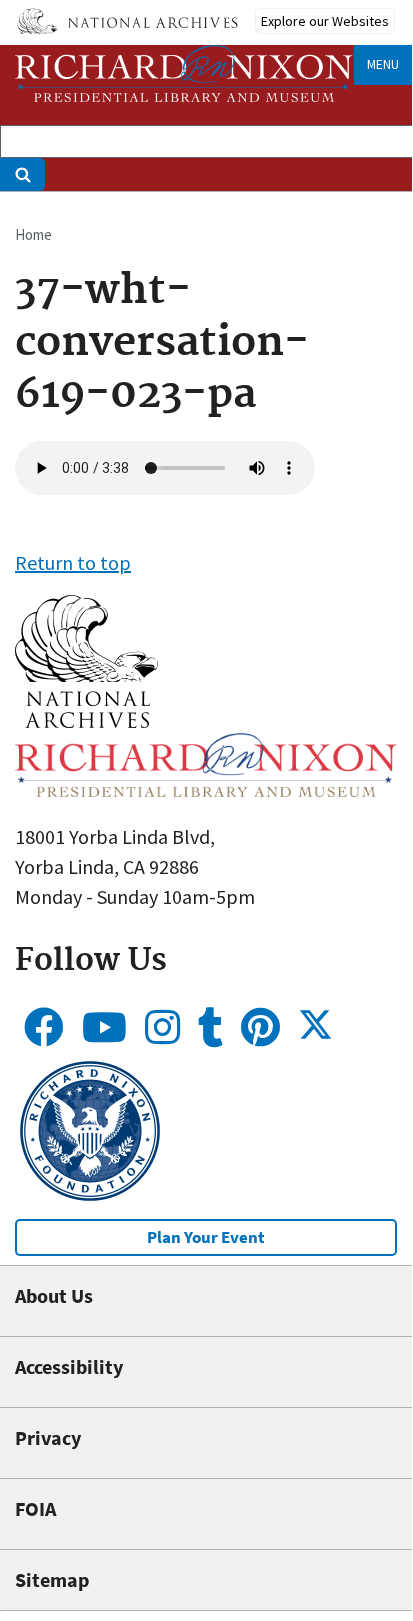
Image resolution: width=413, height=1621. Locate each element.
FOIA (35, 1508)
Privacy (48, 1437)
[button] (86, 720)
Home (33, 234)
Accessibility (69, 1366)
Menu (383, 64)
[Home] (184, 73)
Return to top (73, 562)
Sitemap (52, 1579)
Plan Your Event (206, 1237)
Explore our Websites (325, 21)
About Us (54, 1295)
